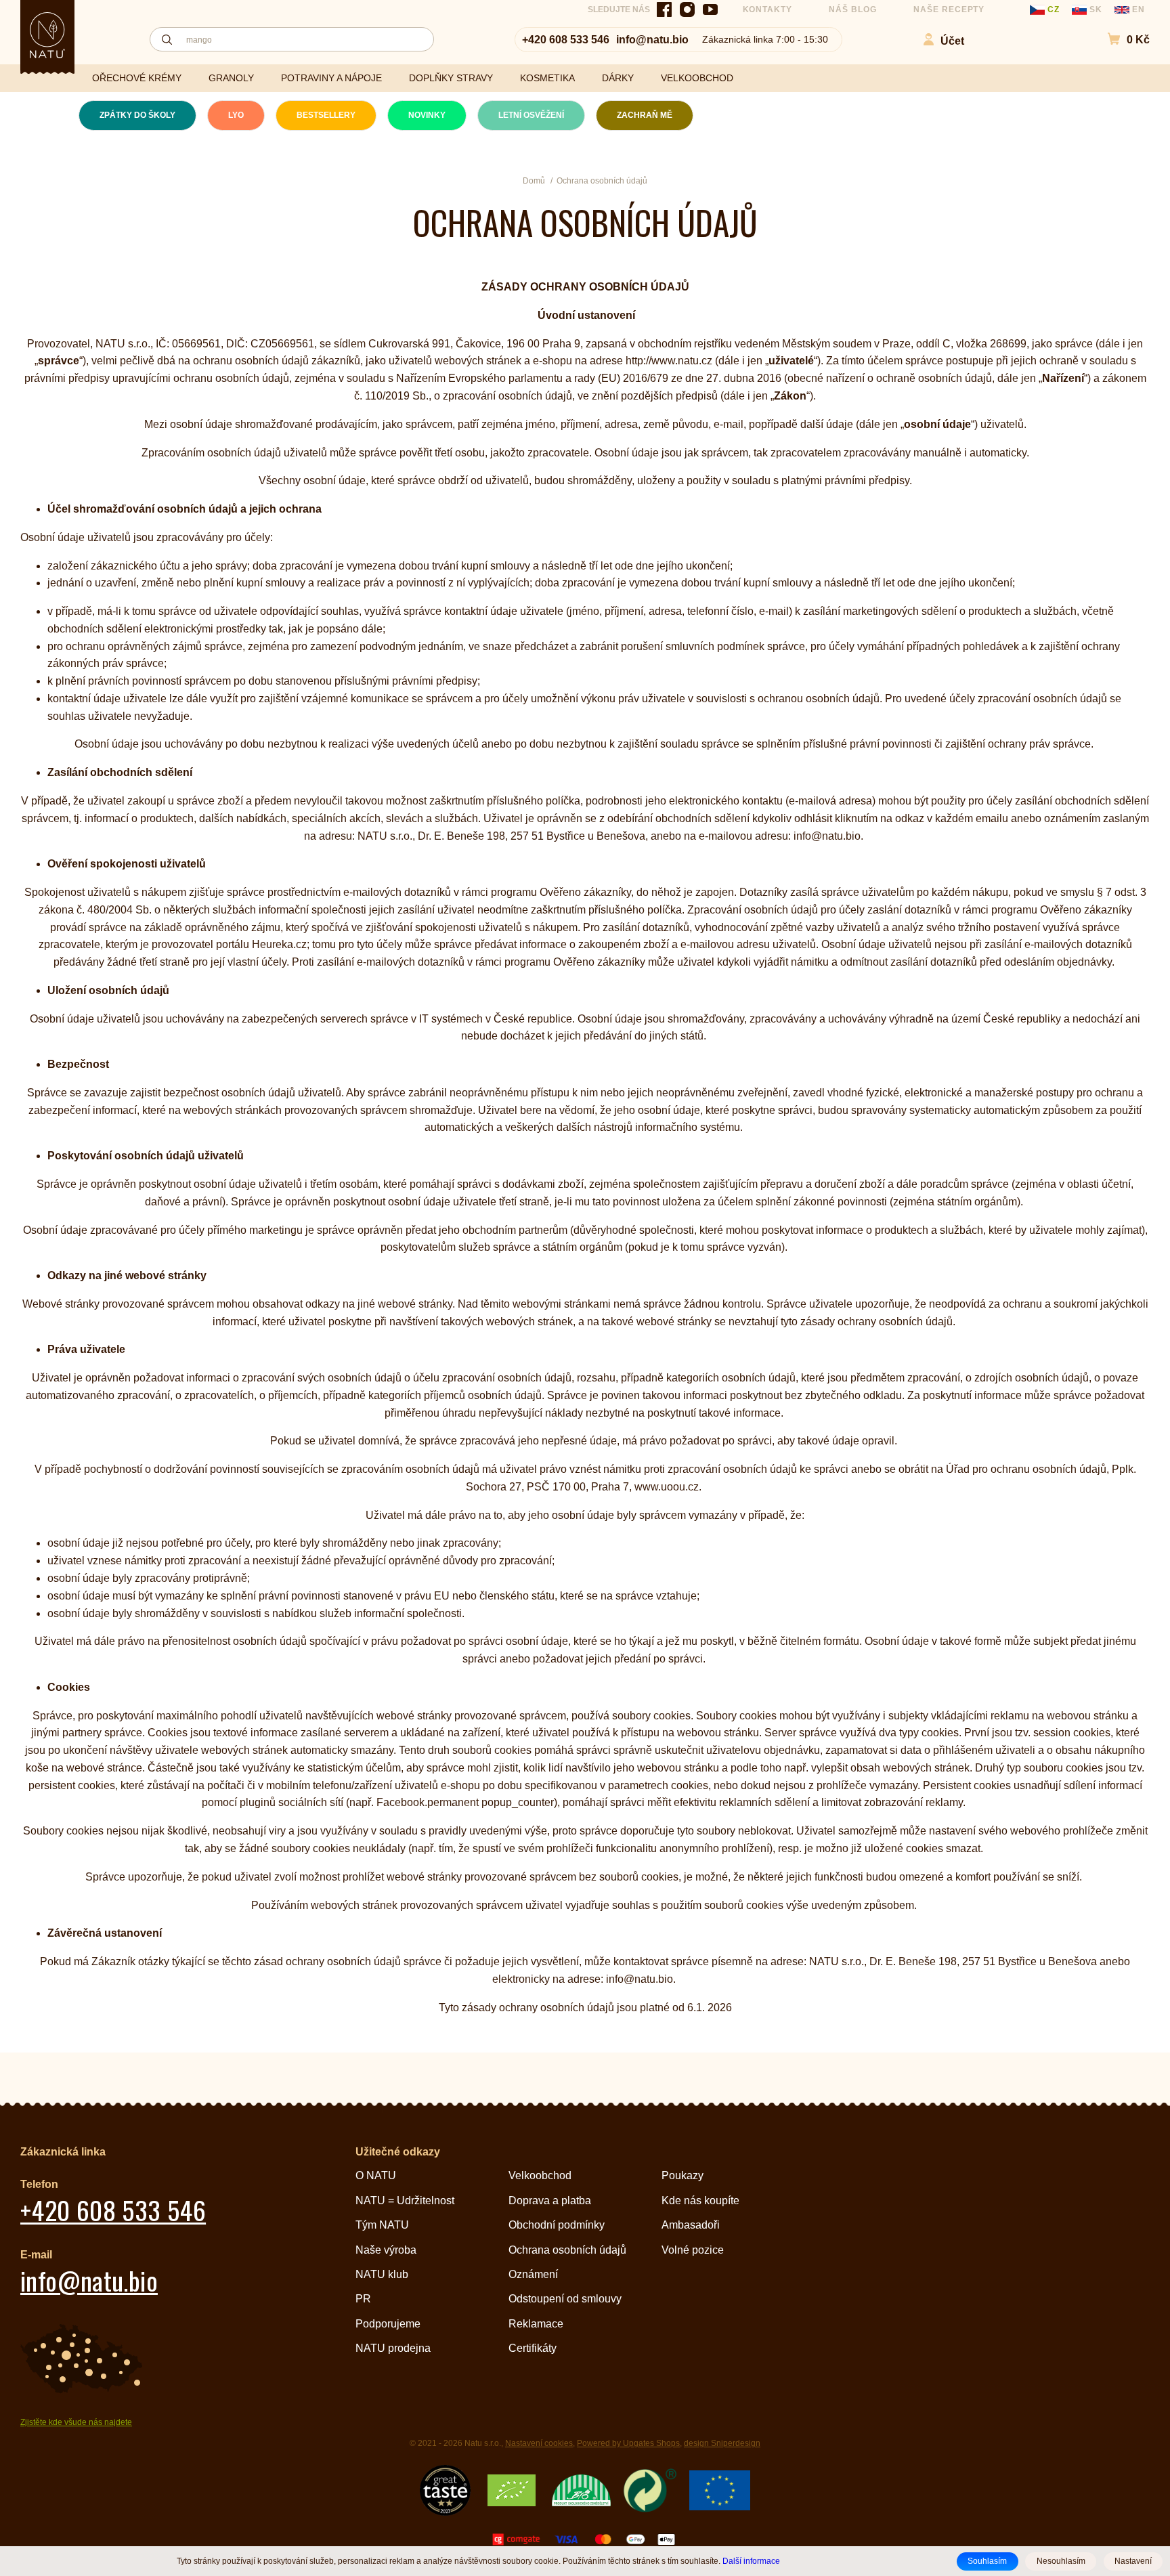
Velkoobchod (540, 2175)
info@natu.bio (652, 40)
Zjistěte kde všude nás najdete (76, 2422)
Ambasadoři (691, 2225)
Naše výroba (386, 2250)
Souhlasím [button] (987, 2561)
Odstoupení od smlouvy (565, 2299)
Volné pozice (693, 2250)
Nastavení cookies (539, 2443)
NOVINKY (427, 115)
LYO (236, 115)
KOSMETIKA (547, 78)
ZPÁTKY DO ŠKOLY (137, 115)
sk (1096, 9)
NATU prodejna (393, 2348)
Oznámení (533, 2274)
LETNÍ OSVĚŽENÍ (531, 115)
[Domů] (47, 35)
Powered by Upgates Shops (628, 2443)
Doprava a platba (550, 2201)
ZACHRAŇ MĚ (645, 115)
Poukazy (682, 2175)
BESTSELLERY (326, 115)
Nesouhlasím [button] (1061, 2561)
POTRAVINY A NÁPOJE (331, 78)
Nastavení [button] (1133, 2561)
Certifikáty (533, 2348)
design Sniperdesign (722, 2443)
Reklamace (536, 2324)
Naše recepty (949, 9)
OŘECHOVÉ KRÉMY (137, 78)
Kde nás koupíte (700, 2201)
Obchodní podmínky (557, 2225)
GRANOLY (231, 78)
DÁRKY (618, 78)
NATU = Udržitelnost (405, 2201)
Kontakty (768, 9)
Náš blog (853, 9)
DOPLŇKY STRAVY (451, 78)
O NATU (376, 2175)
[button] (1122, 40)
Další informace (751, 2561)
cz (1054, 9)
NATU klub (382, 2274)
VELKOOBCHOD (697, 78)
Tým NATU (382, 2225)
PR (363, 2299)
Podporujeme (388, 2324)
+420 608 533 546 (566, 40)
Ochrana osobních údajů (567, 2250)
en (1137, 9)
